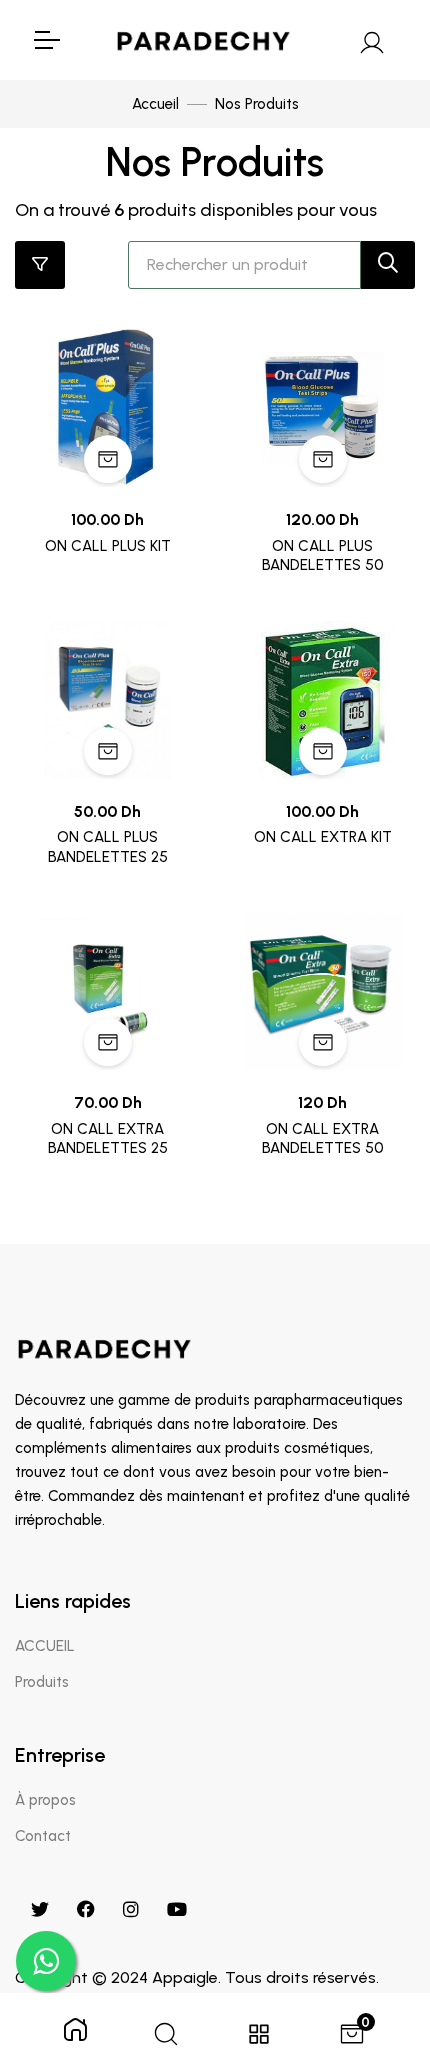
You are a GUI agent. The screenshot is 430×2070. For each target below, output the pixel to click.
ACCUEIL (45, 1646)
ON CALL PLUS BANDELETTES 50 (323, 556)
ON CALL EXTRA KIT (323, 837)
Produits (42, 1682)
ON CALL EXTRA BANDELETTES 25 (108, 1139)
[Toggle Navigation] (46, 40)
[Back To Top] (374, 1951)
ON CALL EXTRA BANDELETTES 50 (323, 1139)
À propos (45, 1800)
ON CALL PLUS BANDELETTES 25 (108, 847)
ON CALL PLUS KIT (108, 546)
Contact (43, 1836)
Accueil (155, 104)
